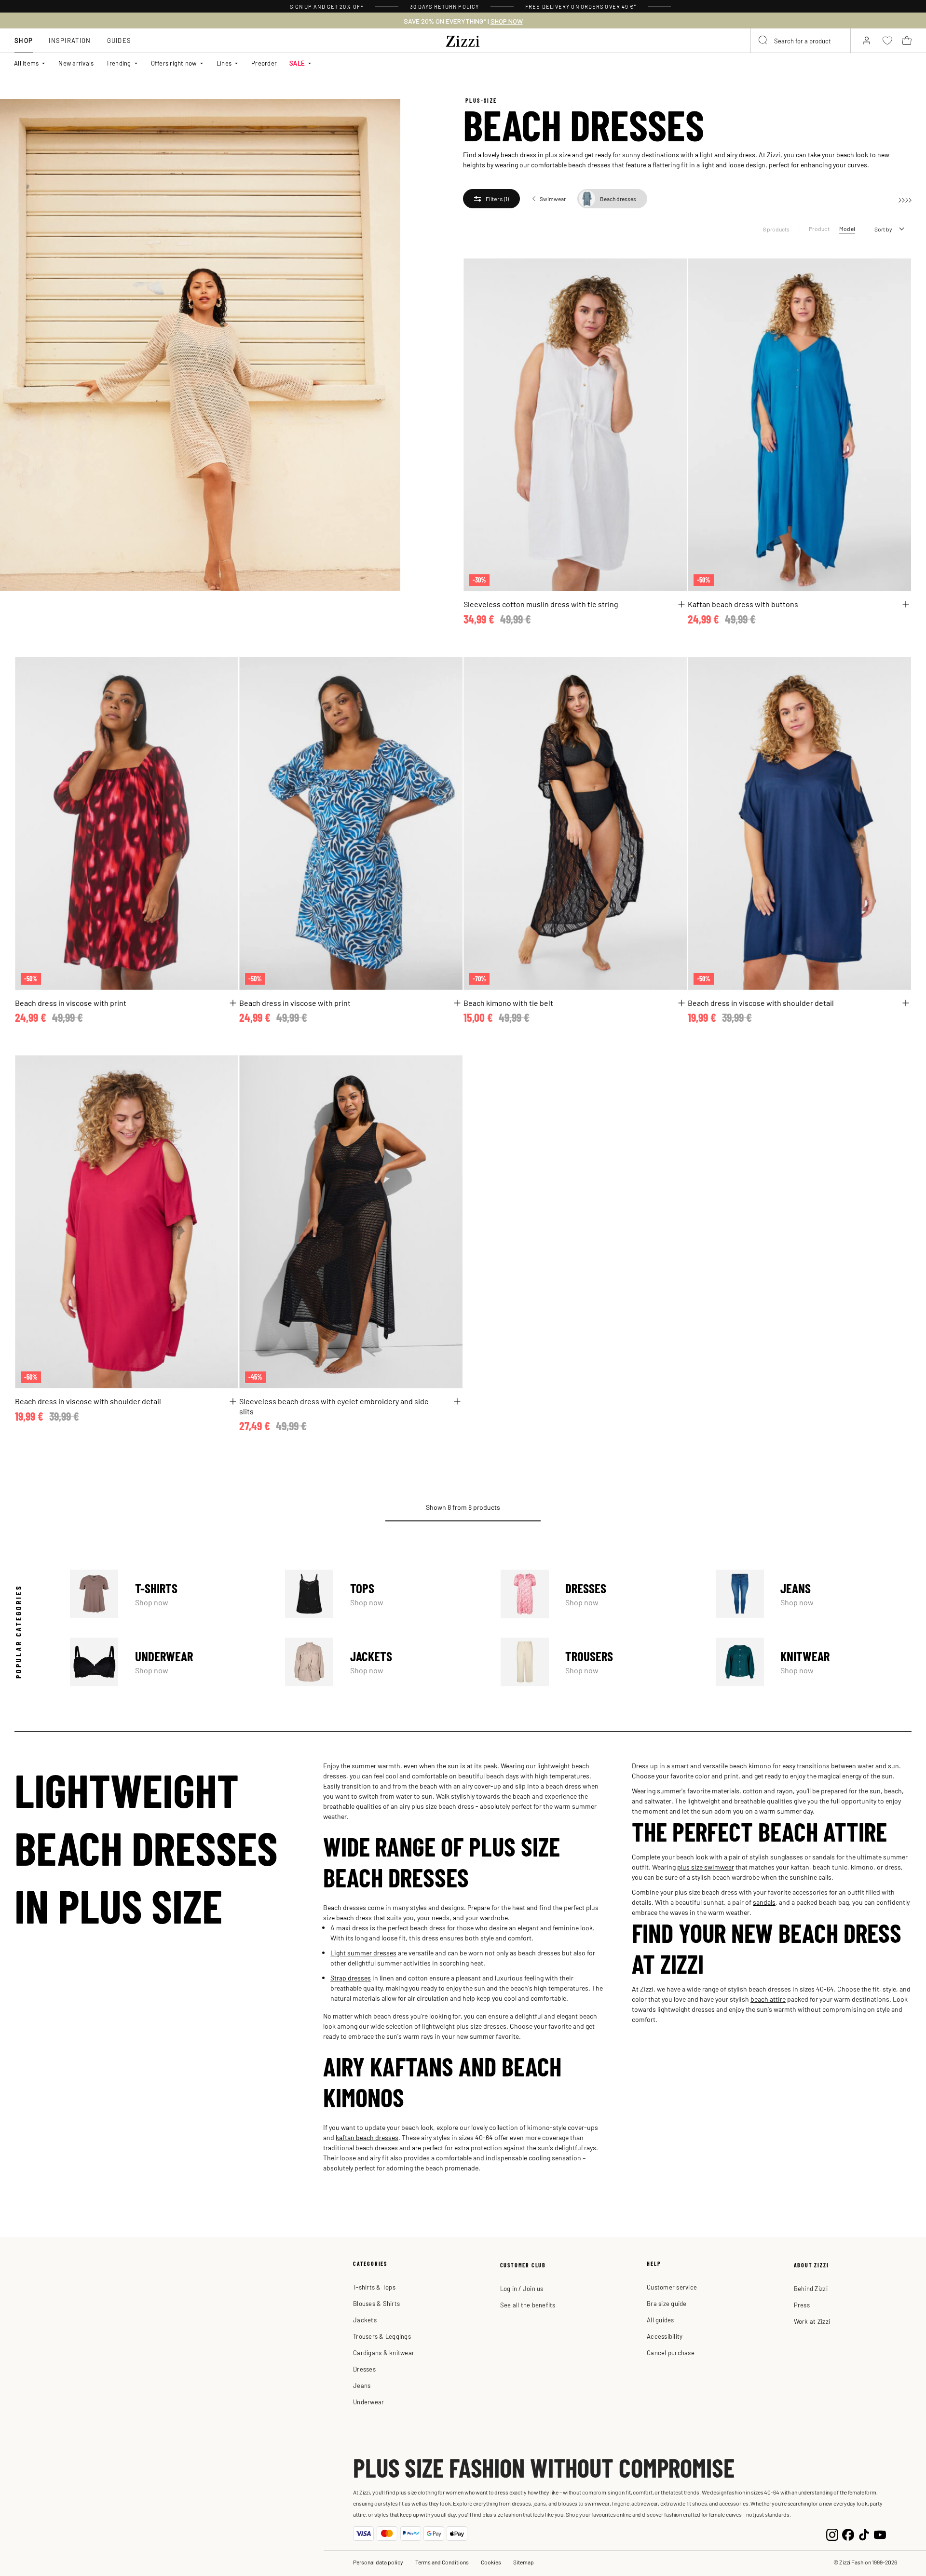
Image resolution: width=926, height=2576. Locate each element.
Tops (383, 1594)
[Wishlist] (673, 271)
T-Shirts (168, 1594)
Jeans (814, 1594)
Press (802, 2305)
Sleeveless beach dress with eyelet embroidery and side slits (334, 1406)
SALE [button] (297, 63)
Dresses (599, 1594)
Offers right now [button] (174, 63)
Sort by (883, 229)
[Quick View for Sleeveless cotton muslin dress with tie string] (681, 604)
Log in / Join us (522, 2288)
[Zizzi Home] (463, 40)
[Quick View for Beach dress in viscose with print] (233, 1003)
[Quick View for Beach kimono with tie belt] (681, 1003)
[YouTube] (880, 2533)
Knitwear (814, 1662)
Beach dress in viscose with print (71, 1003)
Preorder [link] (264, 63)
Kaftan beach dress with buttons (743, 604)
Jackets (383, 1662)
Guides (119, 40)
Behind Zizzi (811, 2288)
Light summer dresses (363, 1952)
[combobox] (801, 41)
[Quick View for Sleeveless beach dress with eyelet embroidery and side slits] (457, 1401)
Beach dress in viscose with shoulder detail (761, 1003)
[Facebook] (848, 2533)
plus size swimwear (706, 1867)
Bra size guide (667, 2303)
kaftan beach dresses (367, 2137)
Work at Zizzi (812, 2321)
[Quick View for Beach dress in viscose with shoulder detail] (906, 1003)
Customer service (672, 2287)
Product (819, 229)
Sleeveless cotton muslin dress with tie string (541, 604)
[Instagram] (832, 2533)
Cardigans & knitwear (384, 2352)
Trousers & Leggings (382, 2336)
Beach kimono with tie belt (508, 1003)
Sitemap (524, 2562)
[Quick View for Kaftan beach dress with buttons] (906, 604)
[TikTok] (864, 2533)
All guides (660, 2320)
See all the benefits (528, 2305)
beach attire (768, 1999)
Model (847, 229)
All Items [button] (26, 63)
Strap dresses (351, 1978)
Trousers (599, 1662)
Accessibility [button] (665, 2336)
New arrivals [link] (76, 63)
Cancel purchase (671, 2352)
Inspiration (70, 40)
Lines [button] (224, 63)
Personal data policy (378, 2562)
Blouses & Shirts (376, 2303)
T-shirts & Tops (374, 2287)
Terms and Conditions (442, 2562)
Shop (24, 40)
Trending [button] (118, 63)
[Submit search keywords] (763, 41)
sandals (764, 1902)
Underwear (168, 1662)
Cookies (491, 2562)
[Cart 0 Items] (907, 41)
